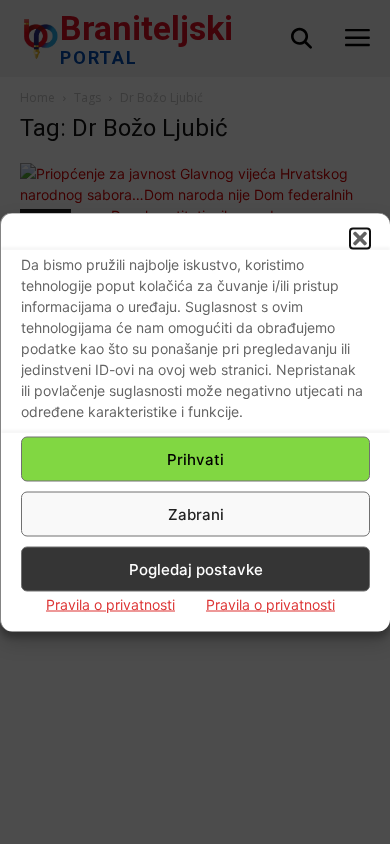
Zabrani (196, 513)
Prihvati (195, 458)
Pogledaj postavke (196, 568)
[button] (360, 239)
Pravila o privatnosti (110, 604)
